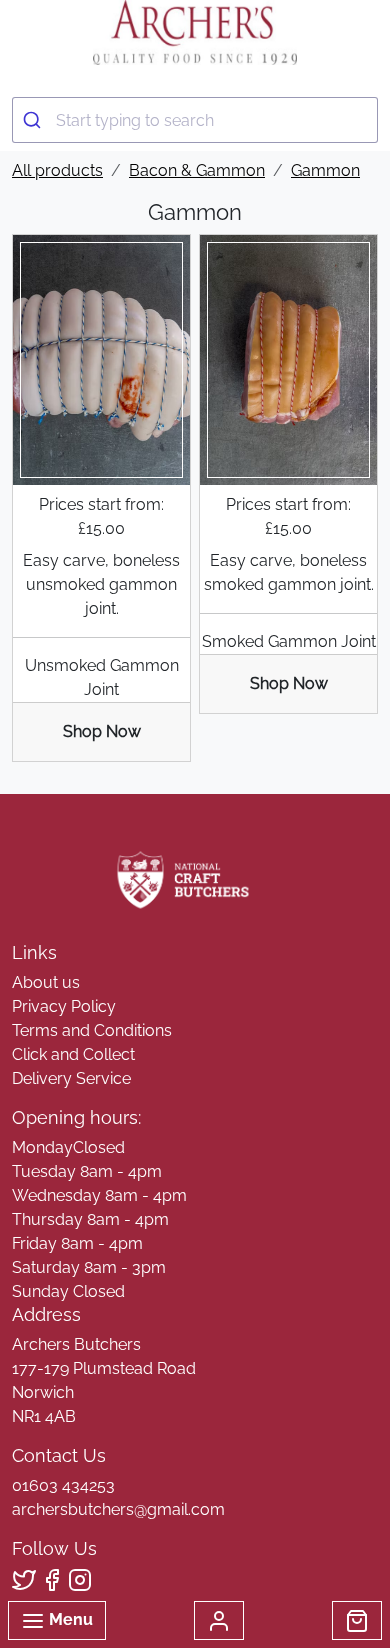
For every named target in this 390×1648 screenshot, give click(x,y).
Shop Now (102, 731)
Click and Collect (73, 1054)
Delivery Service (71, 1078)
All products (57, 170)
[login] (194, 32)
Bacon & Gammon (197, 170)
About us (46, 982)
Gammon (325, 170)
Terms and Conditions (92, 1030)
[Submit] (34, 120)
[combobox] (195, 120)
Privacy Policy (64, 1006)
